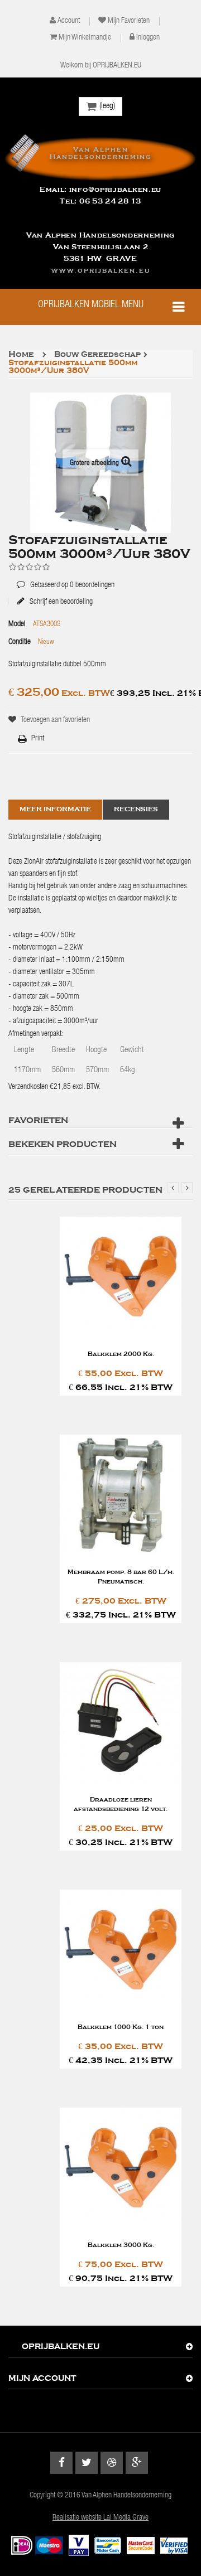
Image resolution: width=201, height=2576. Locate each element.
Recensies (136, 809)
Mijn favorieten (129, 21)
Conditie (20, 642)
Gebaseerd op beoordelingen (66, 577)
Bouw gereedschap (97, 355)
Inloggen (148, 38)
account (69, 21)
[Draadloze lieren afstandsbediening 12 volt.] (121, 1724)
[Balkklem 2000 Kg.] (121, 1278)
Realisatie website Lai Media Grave (100, 2518)
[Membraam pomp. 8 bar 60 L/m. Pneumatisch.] (121, 1496)
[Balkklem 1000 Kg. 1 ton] (121, 1951)
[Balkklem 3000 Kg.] (121, 2169)
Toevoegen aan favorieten (55, 720)
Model (17, 624)
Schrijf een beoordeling (60, 602)
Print (38, 739)
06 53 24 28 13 (110, 201)
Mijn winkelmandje (85, 38)
